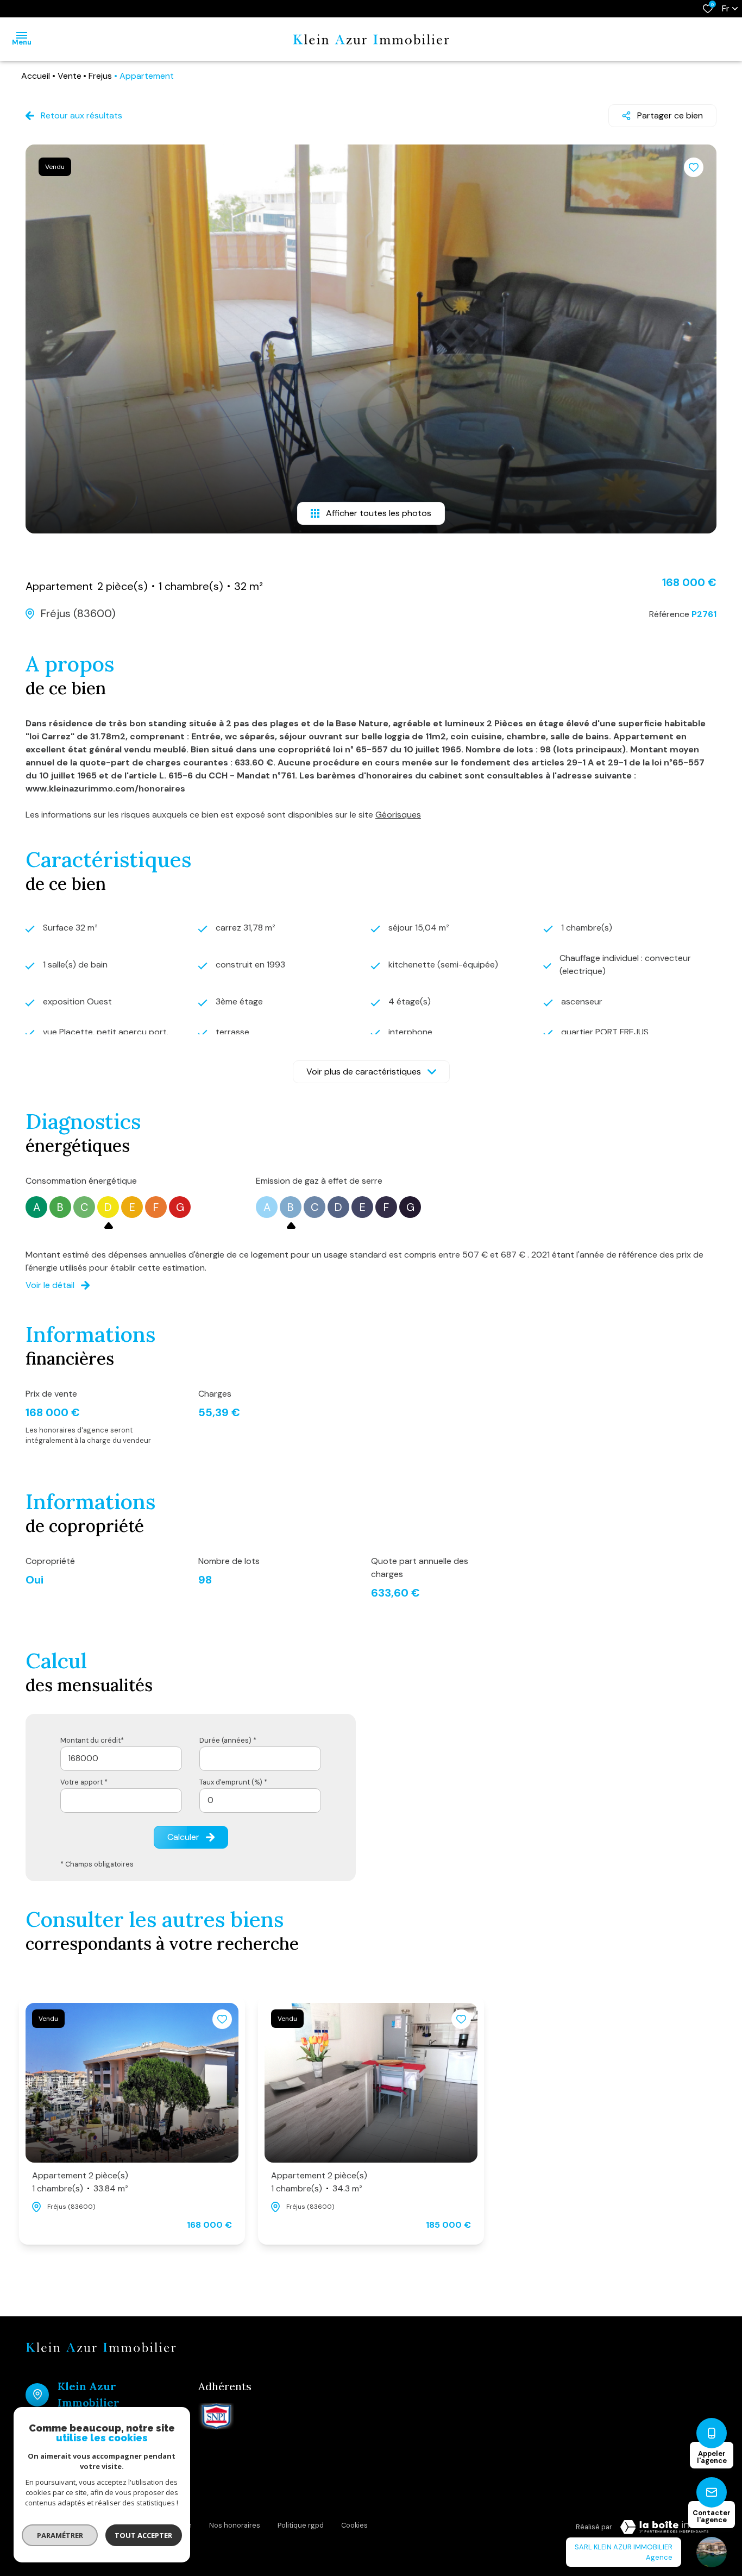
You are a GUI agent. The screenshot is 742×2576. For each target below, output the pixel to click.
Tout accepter (144, 2535)
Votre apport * (84, 1782)
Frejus (100, 76)
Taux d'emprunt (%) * (233, 1782)
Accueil (36, 76)
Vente (70, 76)
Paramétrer (60, 2535)
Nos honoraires (235, 2525)
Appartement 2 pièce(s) (80, 2182)
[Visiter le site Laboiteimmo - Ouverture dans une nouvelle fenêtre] (664, 2527)
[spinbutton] (260, 1801)
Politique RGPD (301, 2525)
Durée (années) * (228, 1740)
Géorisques (398, 815)
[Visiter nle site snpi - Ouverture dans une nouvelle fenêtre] (216, 2416)
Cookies (354, 2525)
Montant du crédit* (92, 1740)
